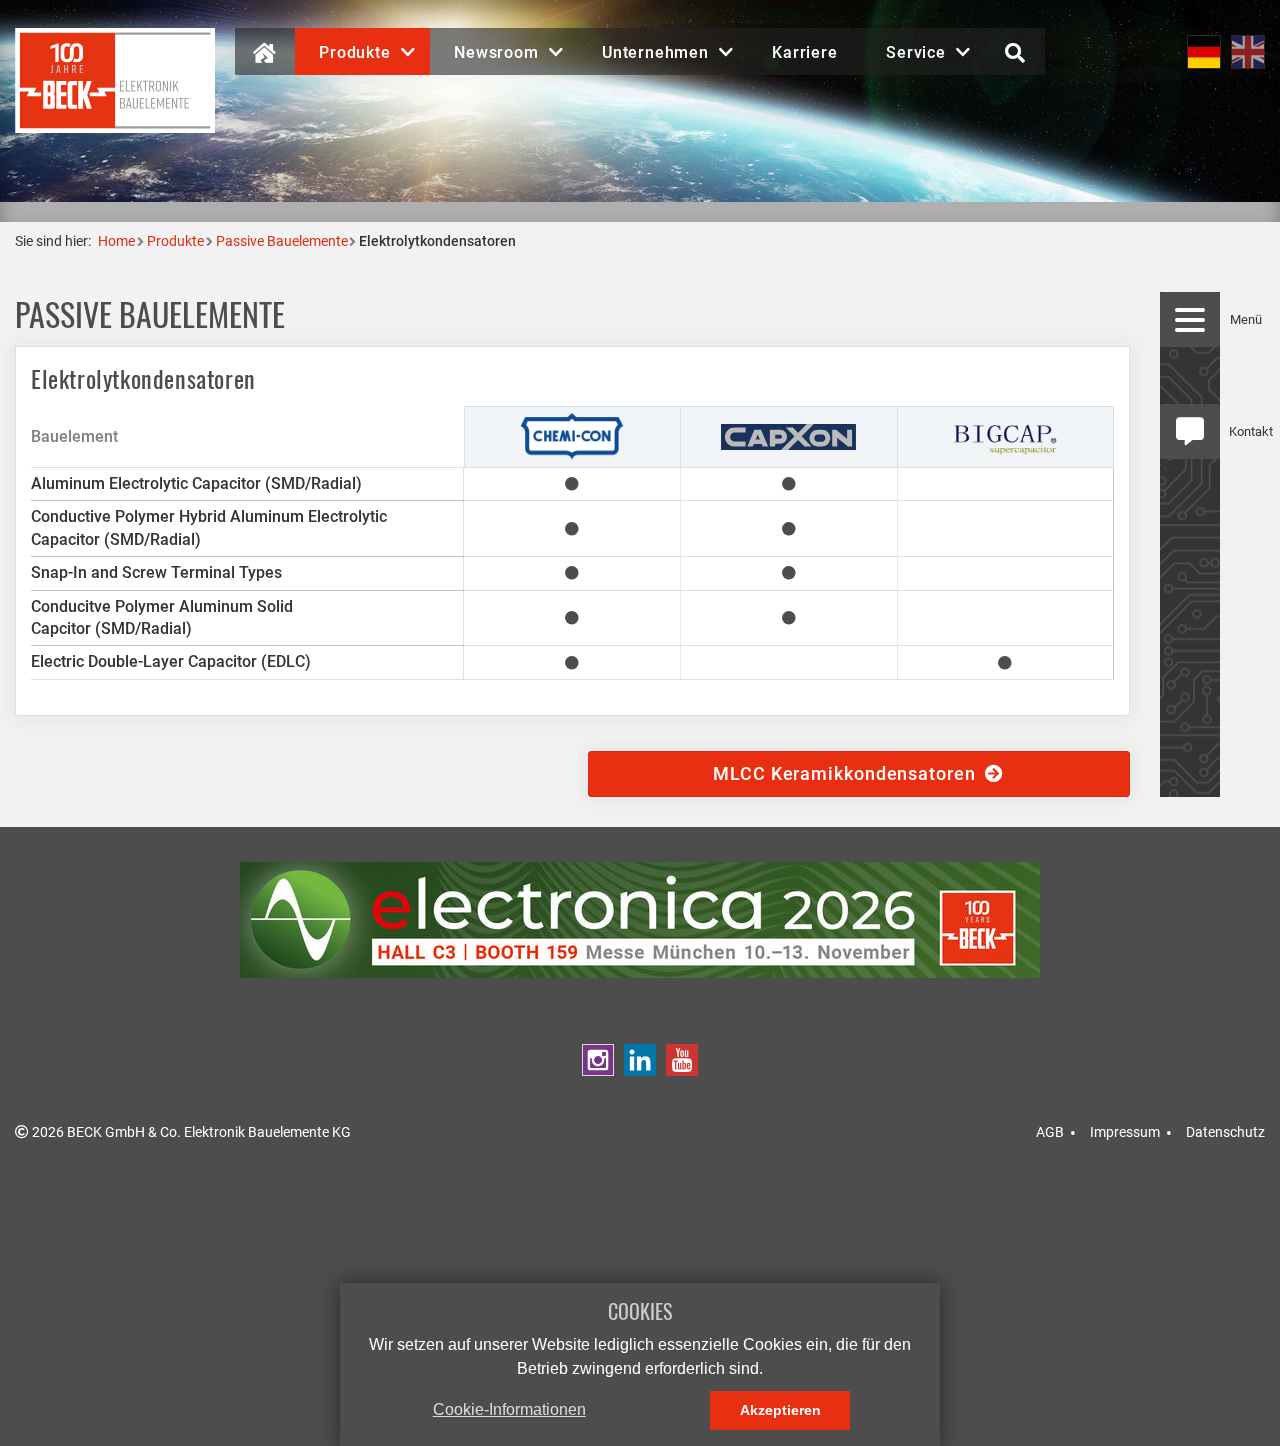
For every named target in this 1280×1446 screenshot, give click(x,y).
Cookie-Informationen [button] (509, 1409)
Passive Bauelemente (282, 241)
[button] (362, 51)
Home (116, 241)
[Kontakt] (1190, 431)
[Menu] (1190, 319)
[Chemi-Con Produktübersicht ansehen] (572, 435)
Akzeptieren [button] (780, 1410)
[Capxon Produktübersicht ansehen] (788, 435)
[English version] (1248, 50)
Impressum (1125, 1132)
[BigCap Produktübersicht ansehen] (1005, 435)
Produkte (175, 241)
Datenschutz (1225, 1132)
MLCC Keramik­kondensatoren (849, 773)
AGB (1050, 1132)
